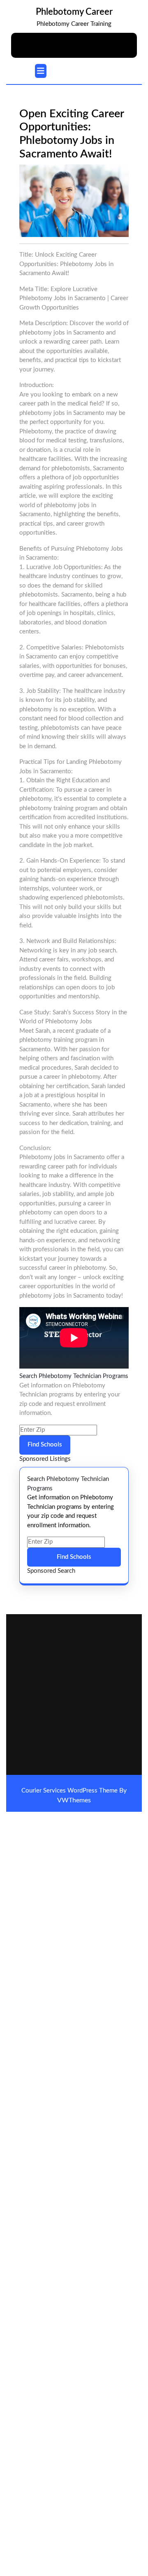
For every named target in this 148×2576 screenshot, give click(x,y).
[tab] (41, 71)
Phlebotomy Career (74, 12)
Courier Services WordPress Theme (70, 1791)
